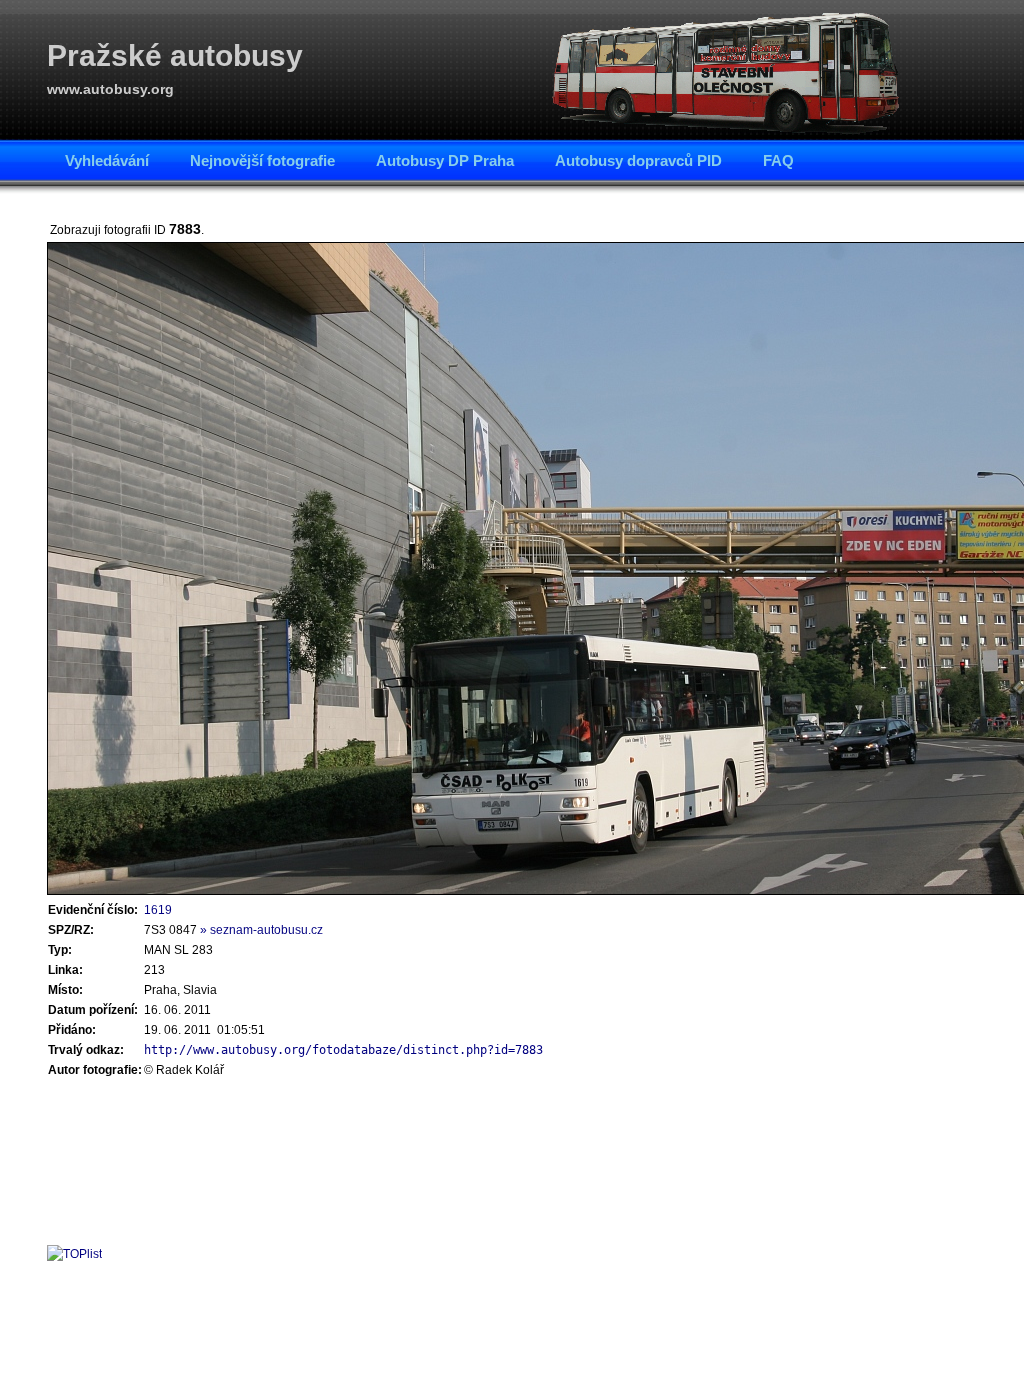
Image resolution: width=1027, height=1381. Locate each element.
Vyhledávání (107, 160)
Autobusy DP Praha (445, 160)
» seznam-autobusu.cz (261, 930)
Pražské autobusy (175, 55)
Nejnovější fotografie (262, 160)
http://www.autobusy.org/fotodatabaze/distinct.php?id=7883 (343, 1050)
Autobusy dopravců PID (638, 160)
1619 (158, 910)
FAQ (778, 160)
